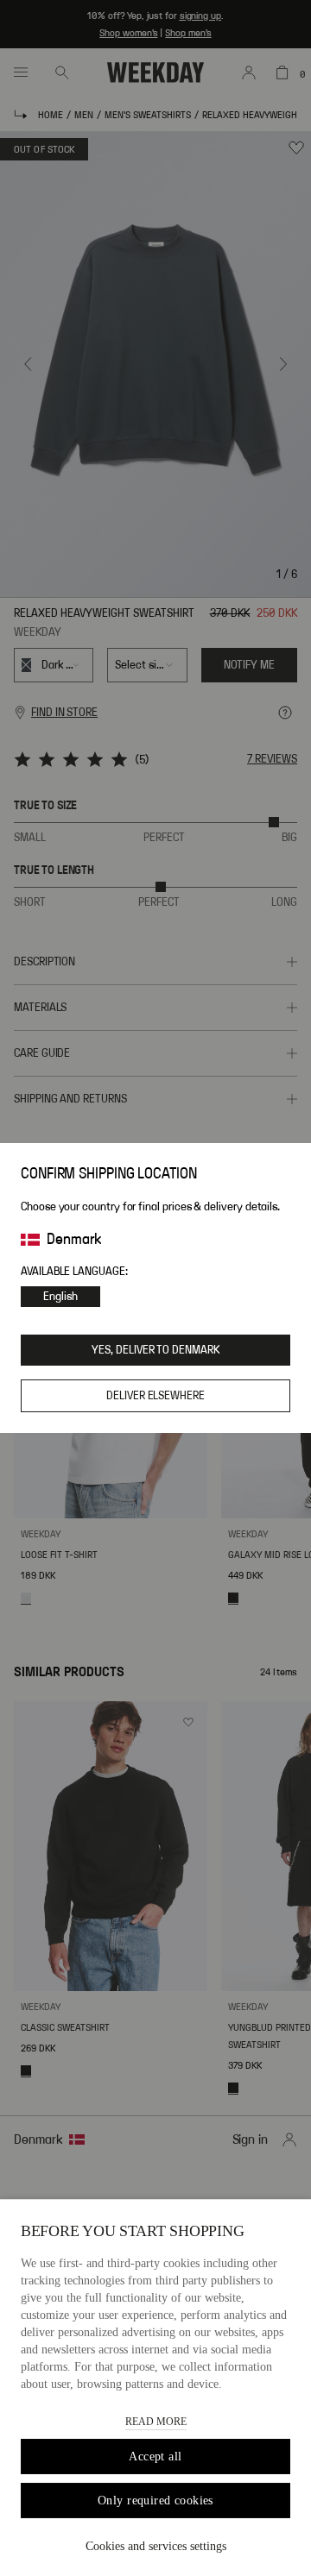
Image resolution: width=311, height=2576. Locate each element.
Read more (156, 2422)
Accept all (155, 2457)
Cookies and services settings (156, 2546)
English (60, 1297)
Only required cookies (155, 2501)
